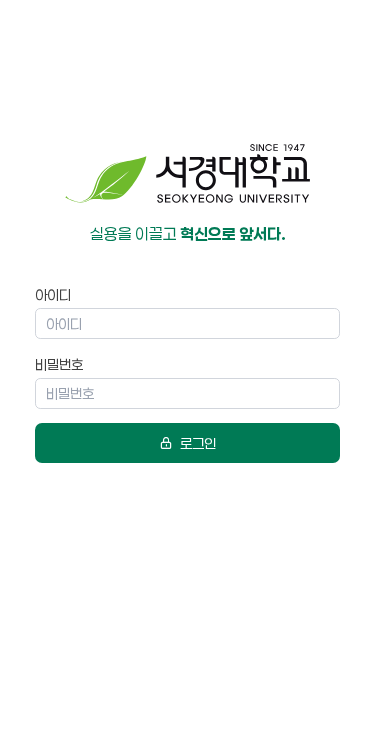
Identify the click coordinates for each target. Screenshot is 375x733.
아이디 (53, 294)
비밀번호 (59, 364)
